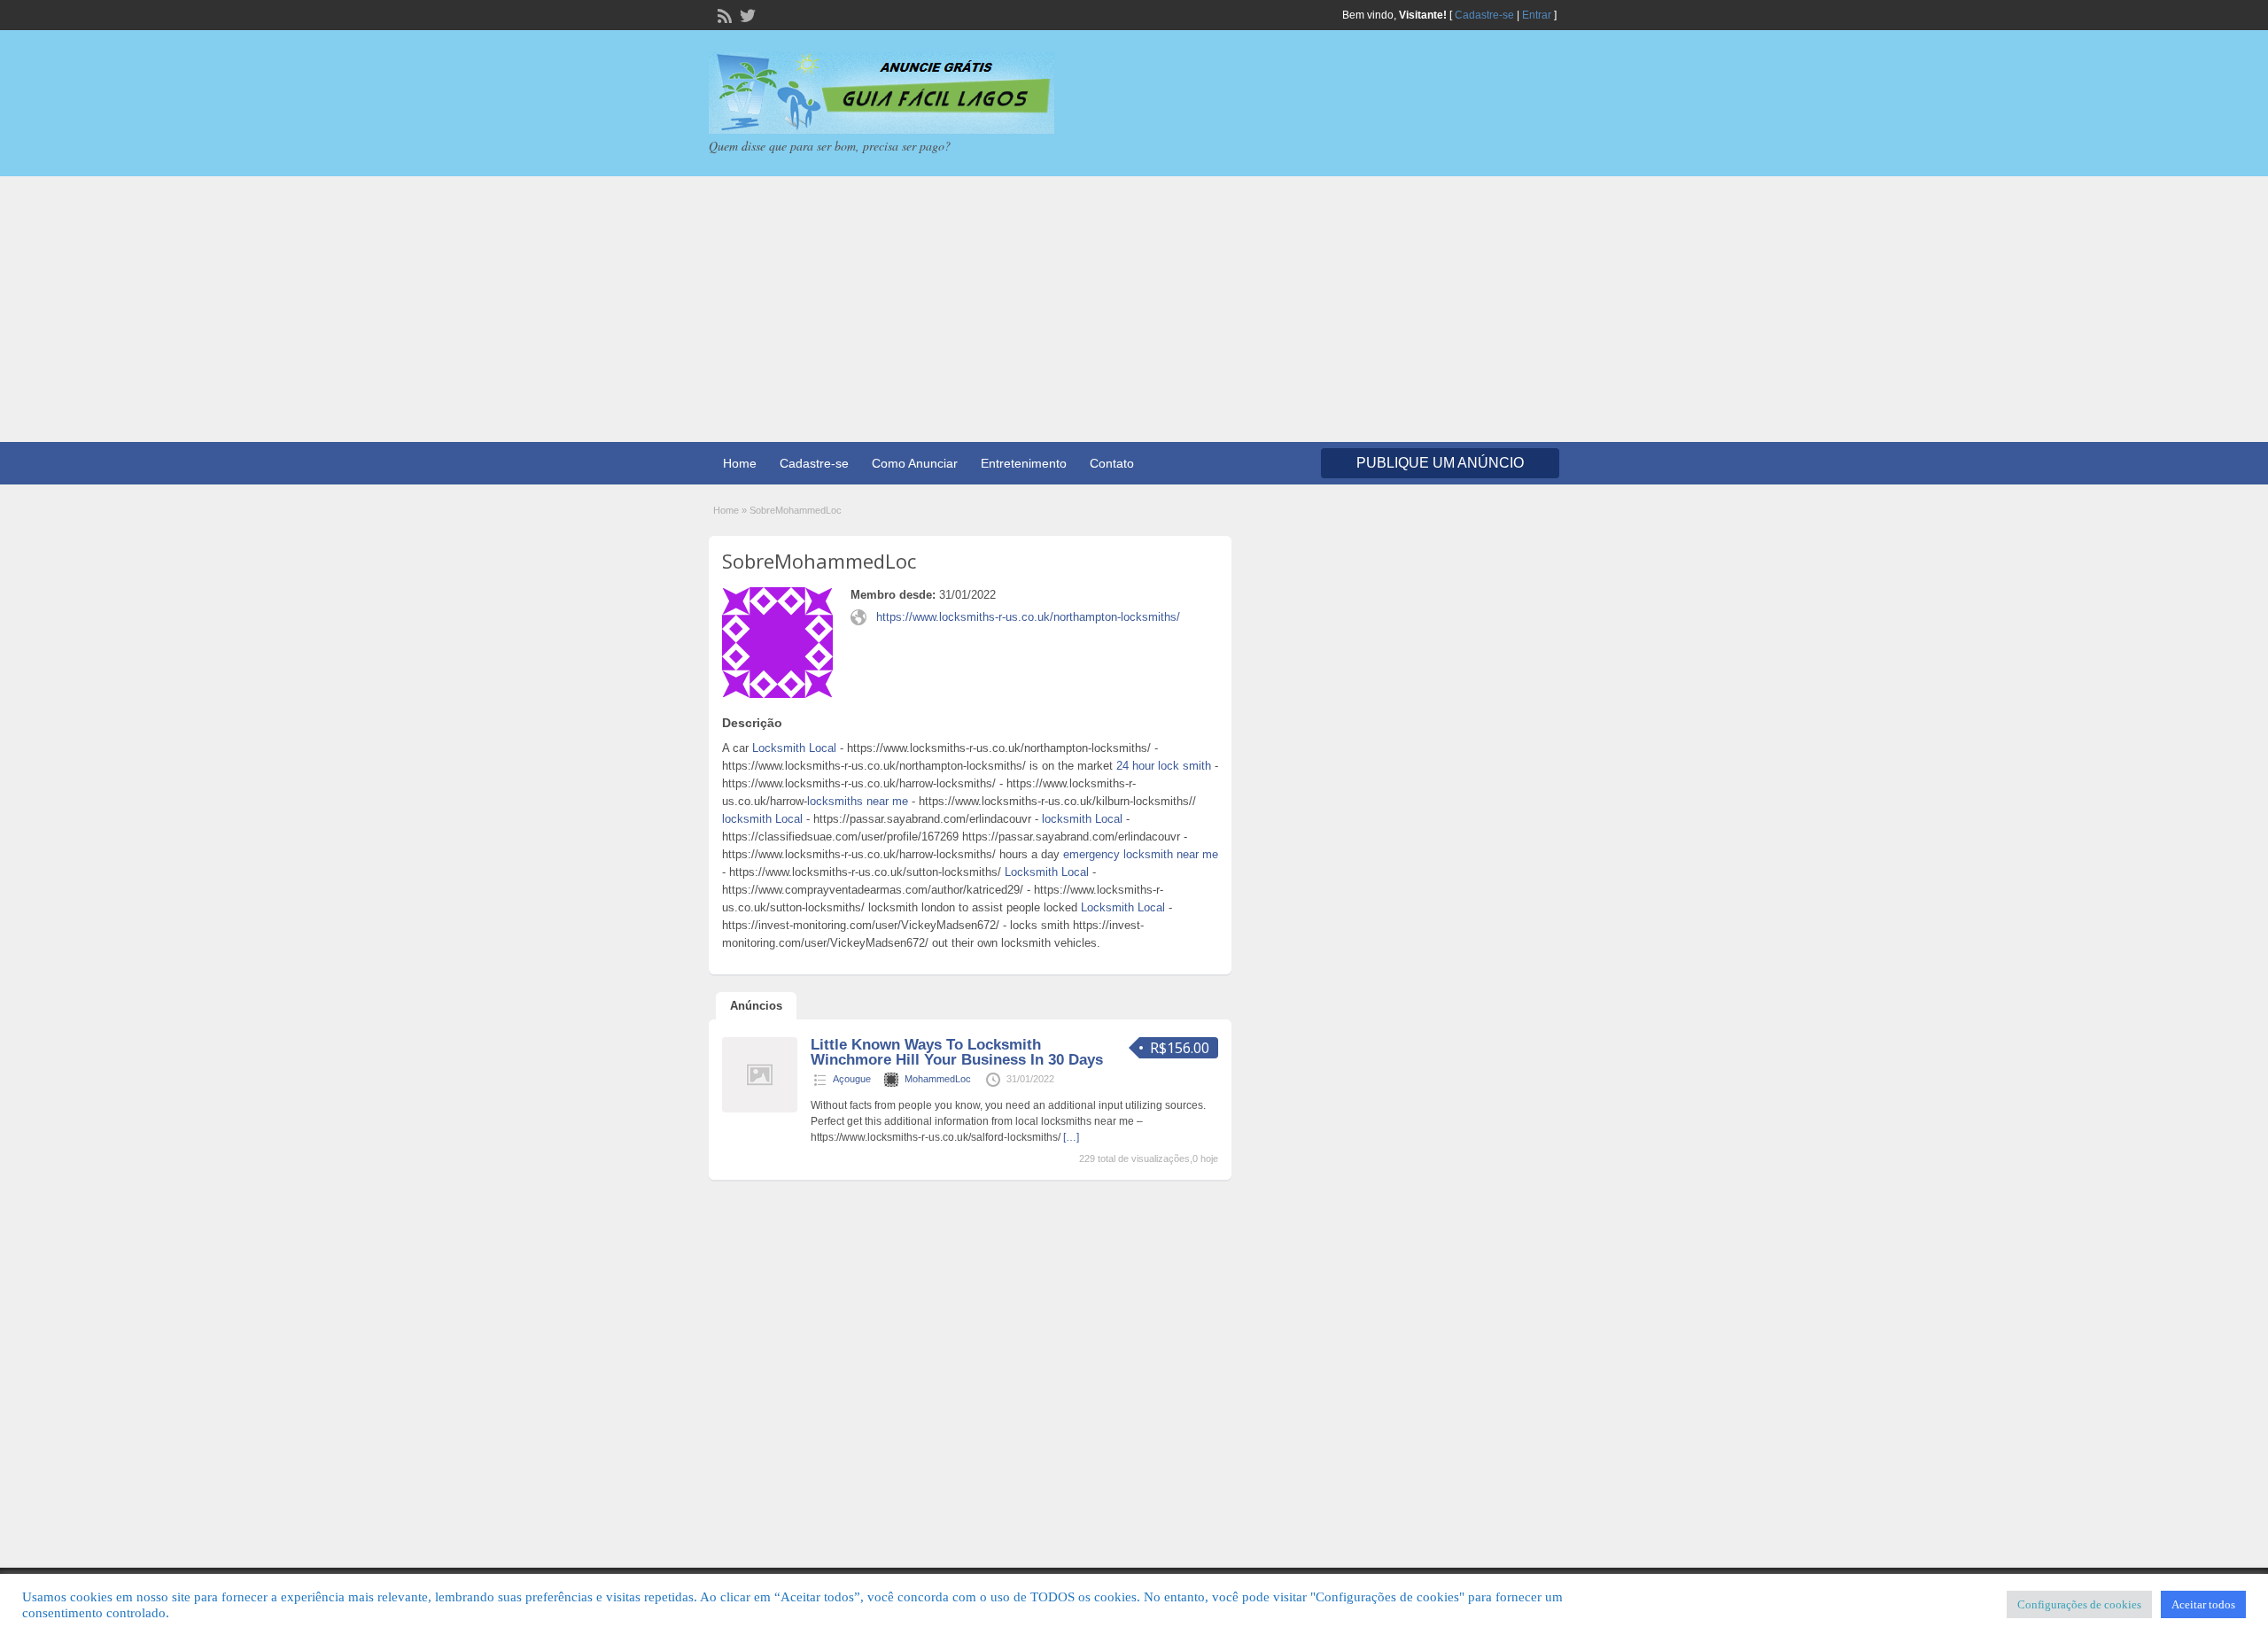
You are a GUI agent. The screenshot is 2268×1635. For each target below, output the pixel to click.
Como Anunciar (915, 463)
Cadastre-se (1484, 15)
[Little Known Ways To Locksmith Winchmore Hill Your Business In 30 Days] (760, 1109)
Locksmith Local (794, 748)
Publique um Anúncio (1440, 463)
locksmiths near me (858, 801)
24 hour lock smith (1164, 766)
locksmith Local (762, 819)
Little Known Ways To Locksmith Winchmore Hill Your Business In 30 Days (957, 1052)
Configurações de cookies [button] (2079, 1604)
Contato (1112, 463)
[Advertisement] (1134, 309)
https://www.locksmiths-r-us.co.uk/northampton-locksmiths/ (1028, 617)
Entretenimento (1024, 463)
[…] (1071, 1137)
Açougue (852, 1079)
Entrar (1537, 15)
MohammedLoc (938, 1079)
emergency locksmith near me (1141, 854)
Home (740, 463)
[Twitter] (746, 14)
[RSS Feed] (723, 14)
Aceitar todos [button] (2203, 1604)
